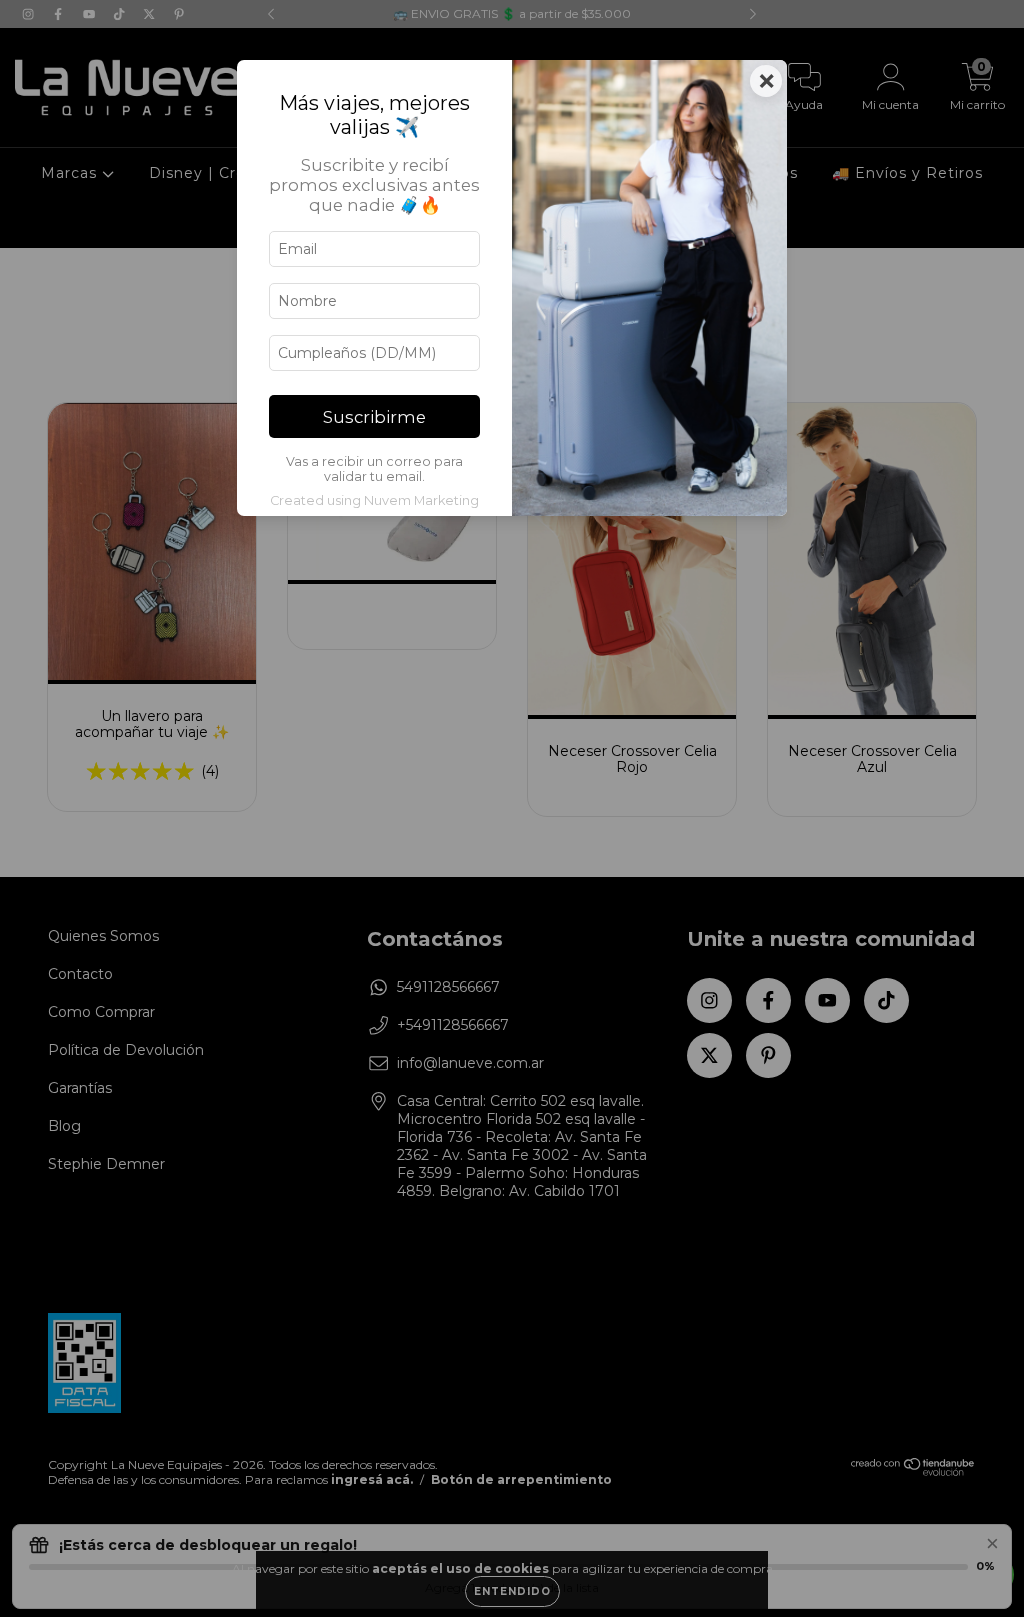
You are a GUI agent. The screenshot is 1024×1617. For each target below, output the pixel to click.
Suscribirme (374, 417)
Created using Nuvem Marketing (374, 500)
